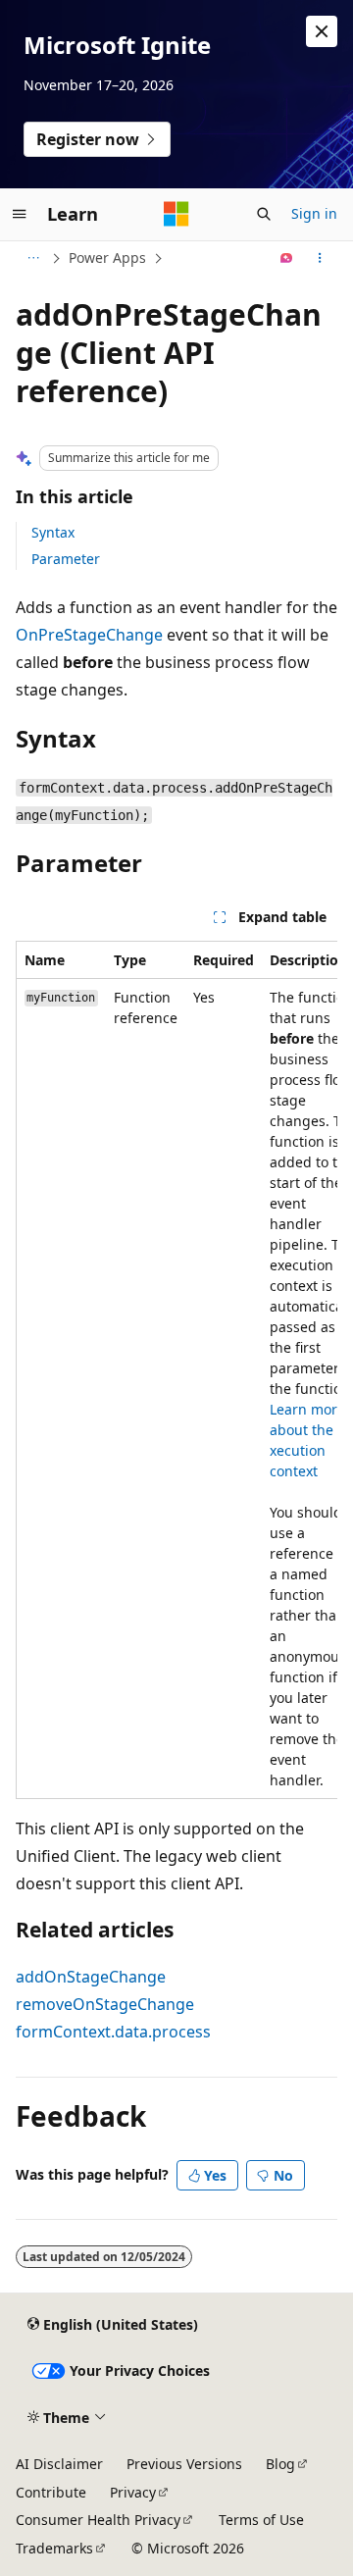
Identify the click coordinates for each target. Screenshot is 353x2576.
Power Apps (107, 258)
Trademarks (54, 2548)
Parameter (66, 559)
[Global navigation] (20, 214)
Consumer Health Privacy (98, 2520)
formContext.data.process (113, 2032)
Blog (280, 2464)
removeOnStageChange (105, 2004)
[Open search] (264, 214)
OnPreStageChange (89, 635)
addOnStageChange (91, 1977)
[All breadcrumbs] (33, 258)
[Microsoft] (176, 214)
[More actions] (320, 258)
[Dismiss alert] (322, 31)
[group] (176, 1370)
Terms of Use (261, 2520)
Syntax (53, 532)
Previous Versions (184, 2464)
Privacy (133, 2492)
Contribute (51, 2492)
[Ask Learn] (287, 258)
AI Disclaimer (59, 2464)
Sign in (314, 213)
